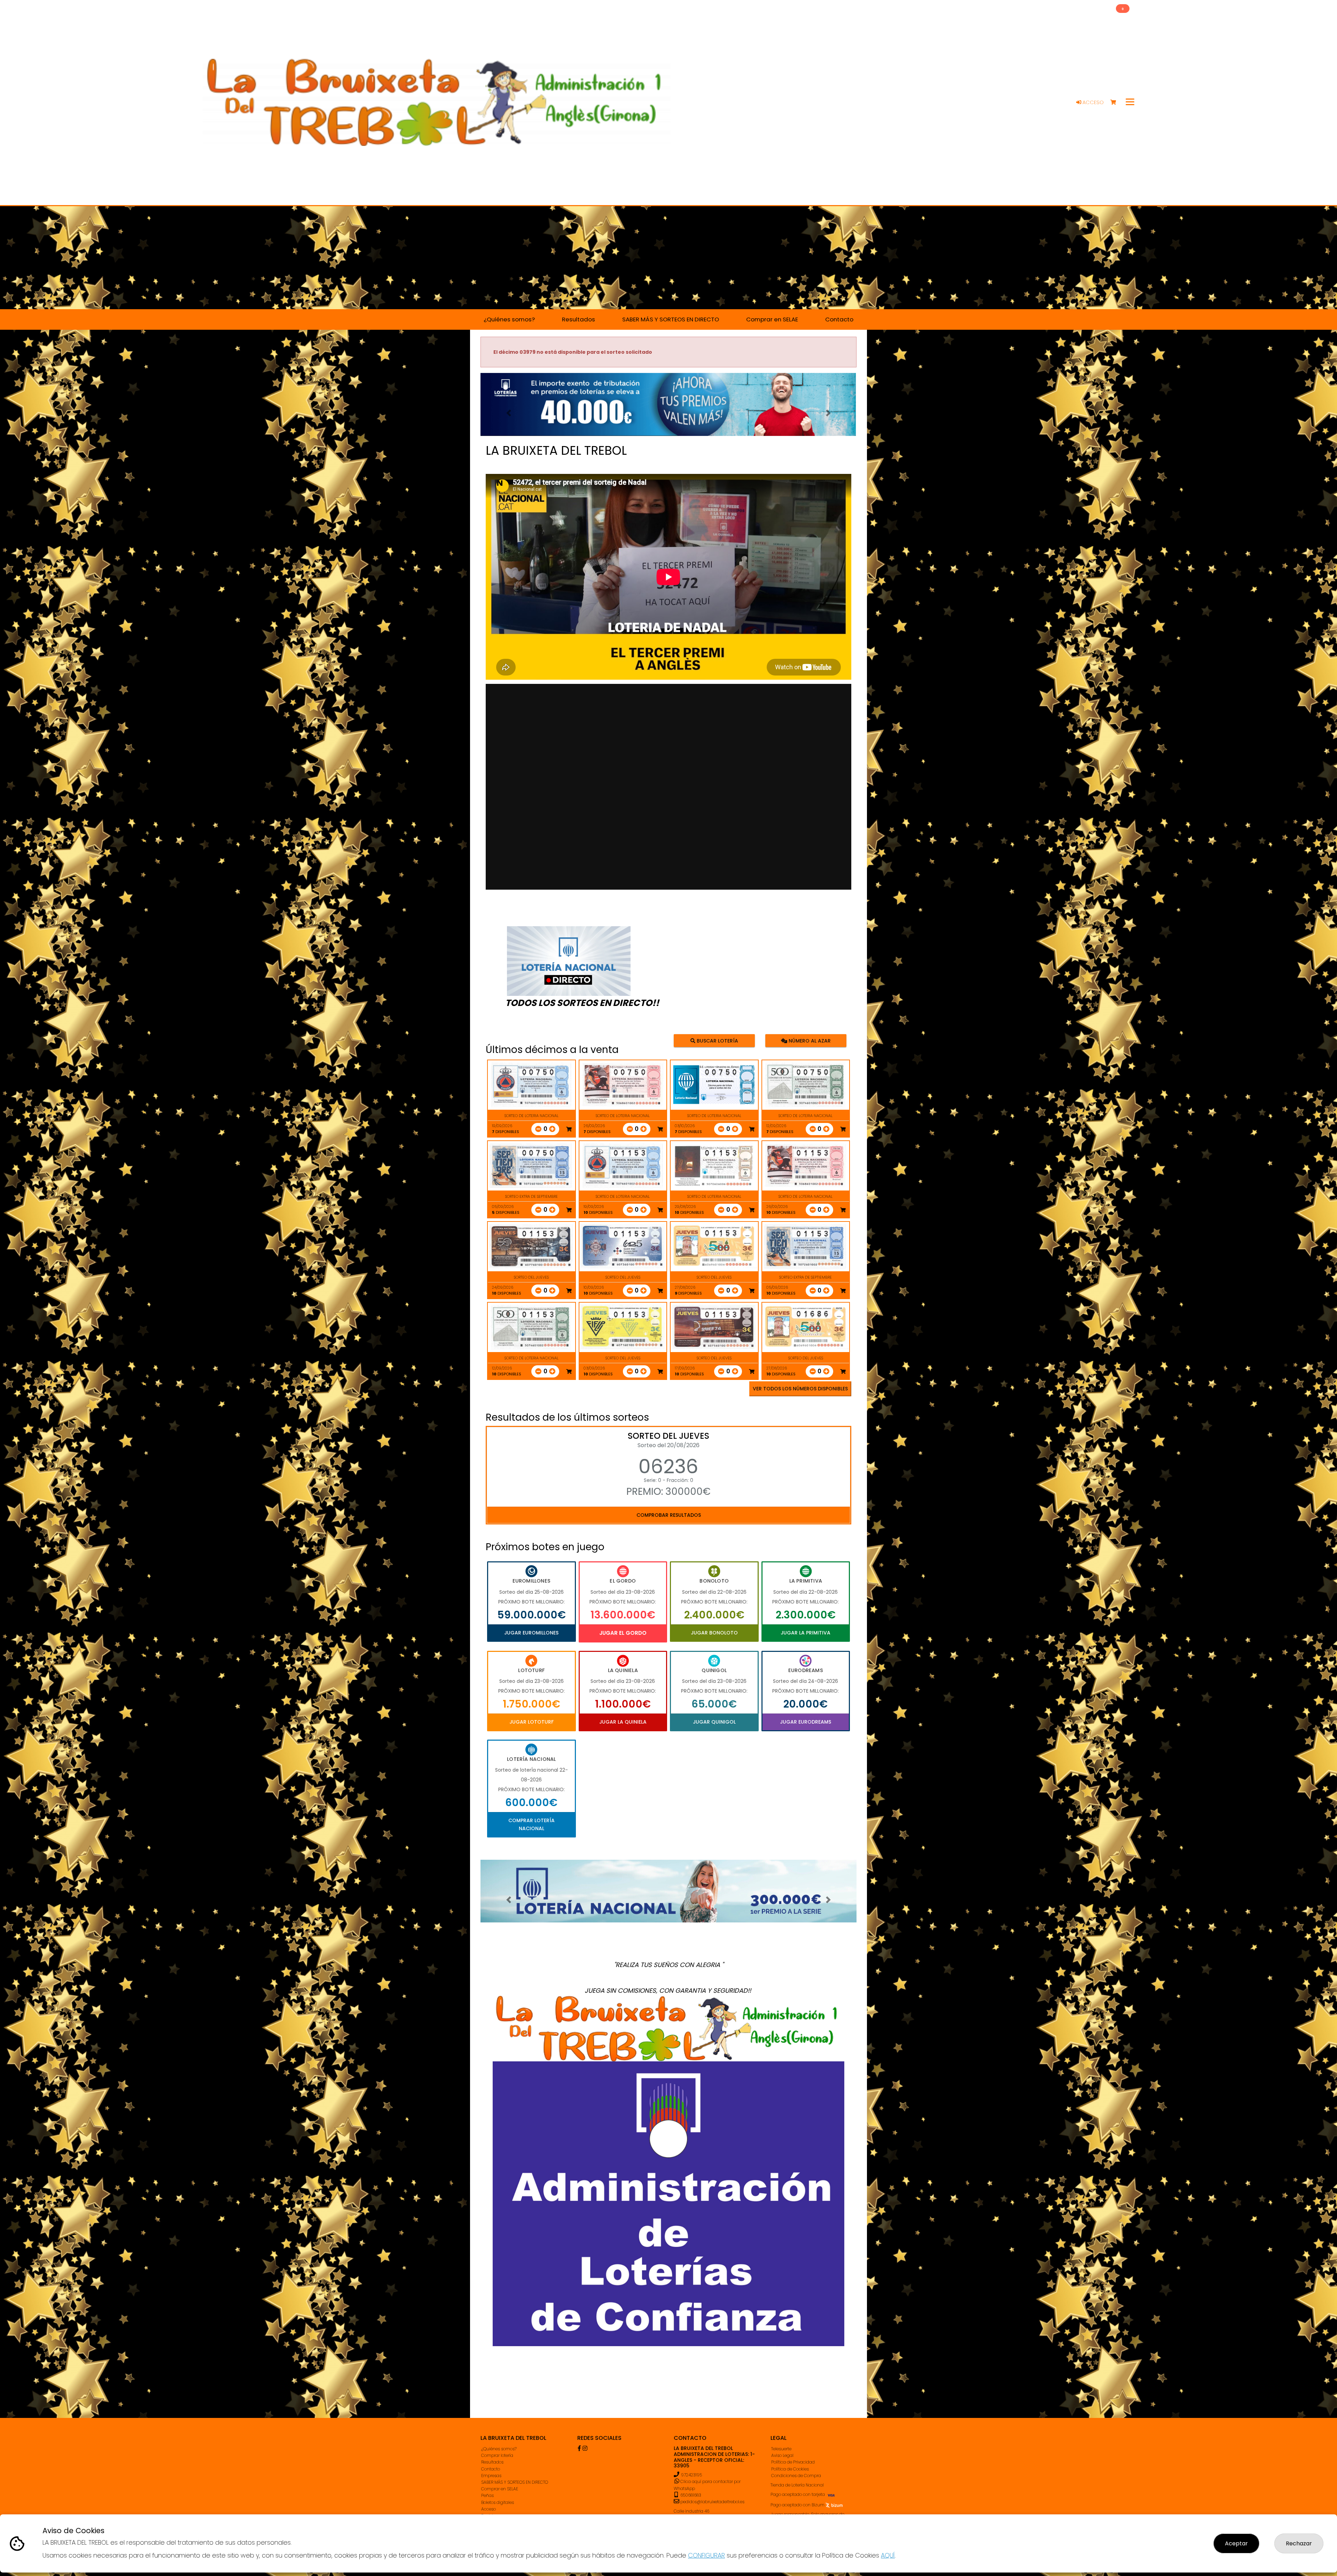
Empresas (491, 2476)
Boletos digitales (498, 2502)
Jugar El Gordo (623, 1633)
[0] (1116, 103)
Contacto (491, 2469)
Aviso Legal (782, 2455)
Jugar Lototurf (531, 1722)
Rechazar (1299, 2543)
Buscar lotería (717, 1040)
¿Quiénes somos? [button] (509, 319)
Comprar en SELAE (500, 2489)
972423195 (691, 2475)
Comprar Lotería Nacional (531, 1824)
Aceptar (1236, 2543)
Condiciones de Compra (796, 2476)
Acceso (1092, 102)
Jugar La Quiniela (623, 1722)
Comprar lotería (497, 2455)
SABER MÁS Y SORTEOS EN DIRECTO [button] (671, 319)
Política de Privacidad (793, 2462)
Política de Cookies (790, 2469)
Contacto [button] (839, 319)
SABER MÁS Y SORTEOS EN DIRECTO (515, 2482)
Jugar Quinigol (714, 1722)
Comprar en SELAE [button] (772, 319)
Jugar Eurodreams (806, 1722)
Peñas (487, 2495)
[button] (509, 413)
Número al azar (809, 1040)
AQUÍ (888, 2555)
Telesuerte (781, 2449)
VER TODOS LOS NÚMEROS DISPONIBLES (800, 1389)
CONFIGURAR (706, 2555)
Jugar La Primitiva (806, 1633)
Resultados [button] (578, 319)
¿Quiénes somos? (499, 2449)
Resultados (492, 2462)
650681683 (690, 2495)
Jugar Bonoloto (714, 1633)
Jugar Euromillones (531, 1633)
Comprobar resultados (669, 1515)
